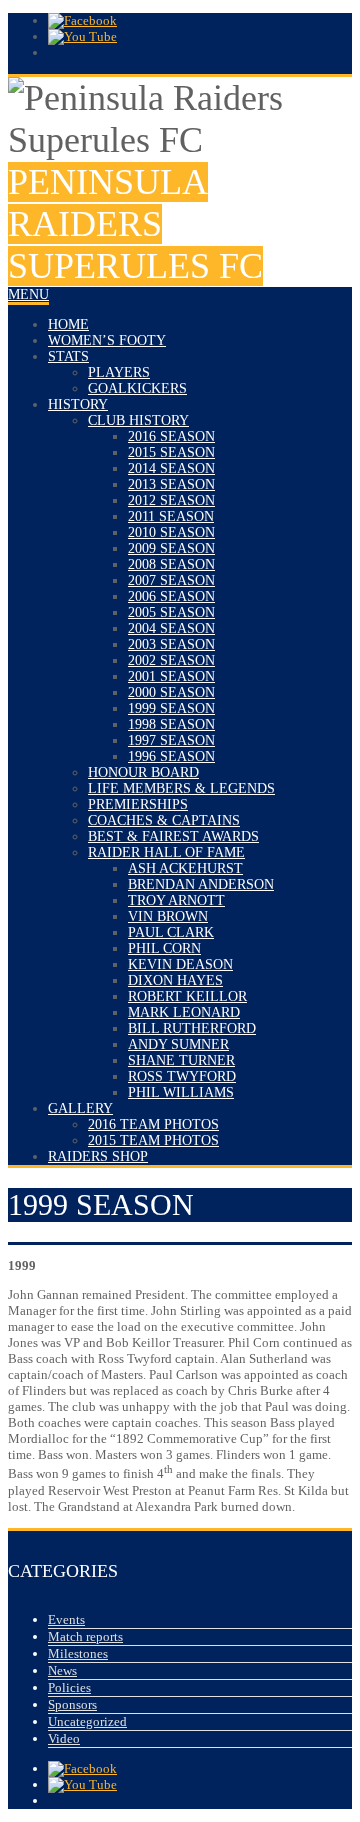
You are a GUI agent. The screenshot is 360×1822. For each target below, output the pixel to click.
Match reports (85, 1636)
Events (66, 1619)
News (62, 1670)
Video (64, 1738)
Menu (28, 294)
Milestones (78, 1653)
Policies (69, 1687)
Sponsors (72, 1704)
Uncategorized (87, 1721)
